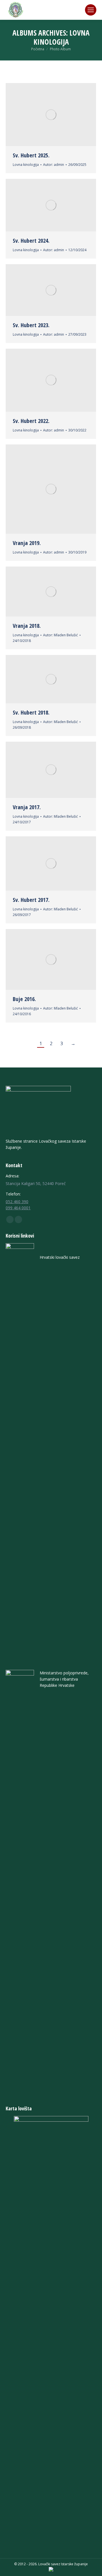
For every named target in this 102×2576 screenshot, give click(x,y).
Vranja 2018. (27, 626)
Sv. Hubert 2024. (31, 241)
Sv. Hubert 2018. (31, 712)
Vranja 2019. (27, 543)
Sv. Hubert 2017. (31, 900)
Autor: (54, 165)
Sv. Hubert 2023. (31, 325)
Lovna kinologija (26, 165)
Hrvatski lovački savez (60, 1257)
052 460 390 (17, 1202)
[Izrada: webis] (51, 2570)
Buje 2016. (24, 999)
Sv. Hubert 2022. (31, 421)
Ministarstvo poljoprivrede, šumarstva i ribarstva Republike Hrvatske (64, 1679)
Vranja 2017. (27, 807)
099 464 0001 (18, 1208)
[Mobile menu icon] (91, 10)
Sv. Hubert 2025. (31, 155)
